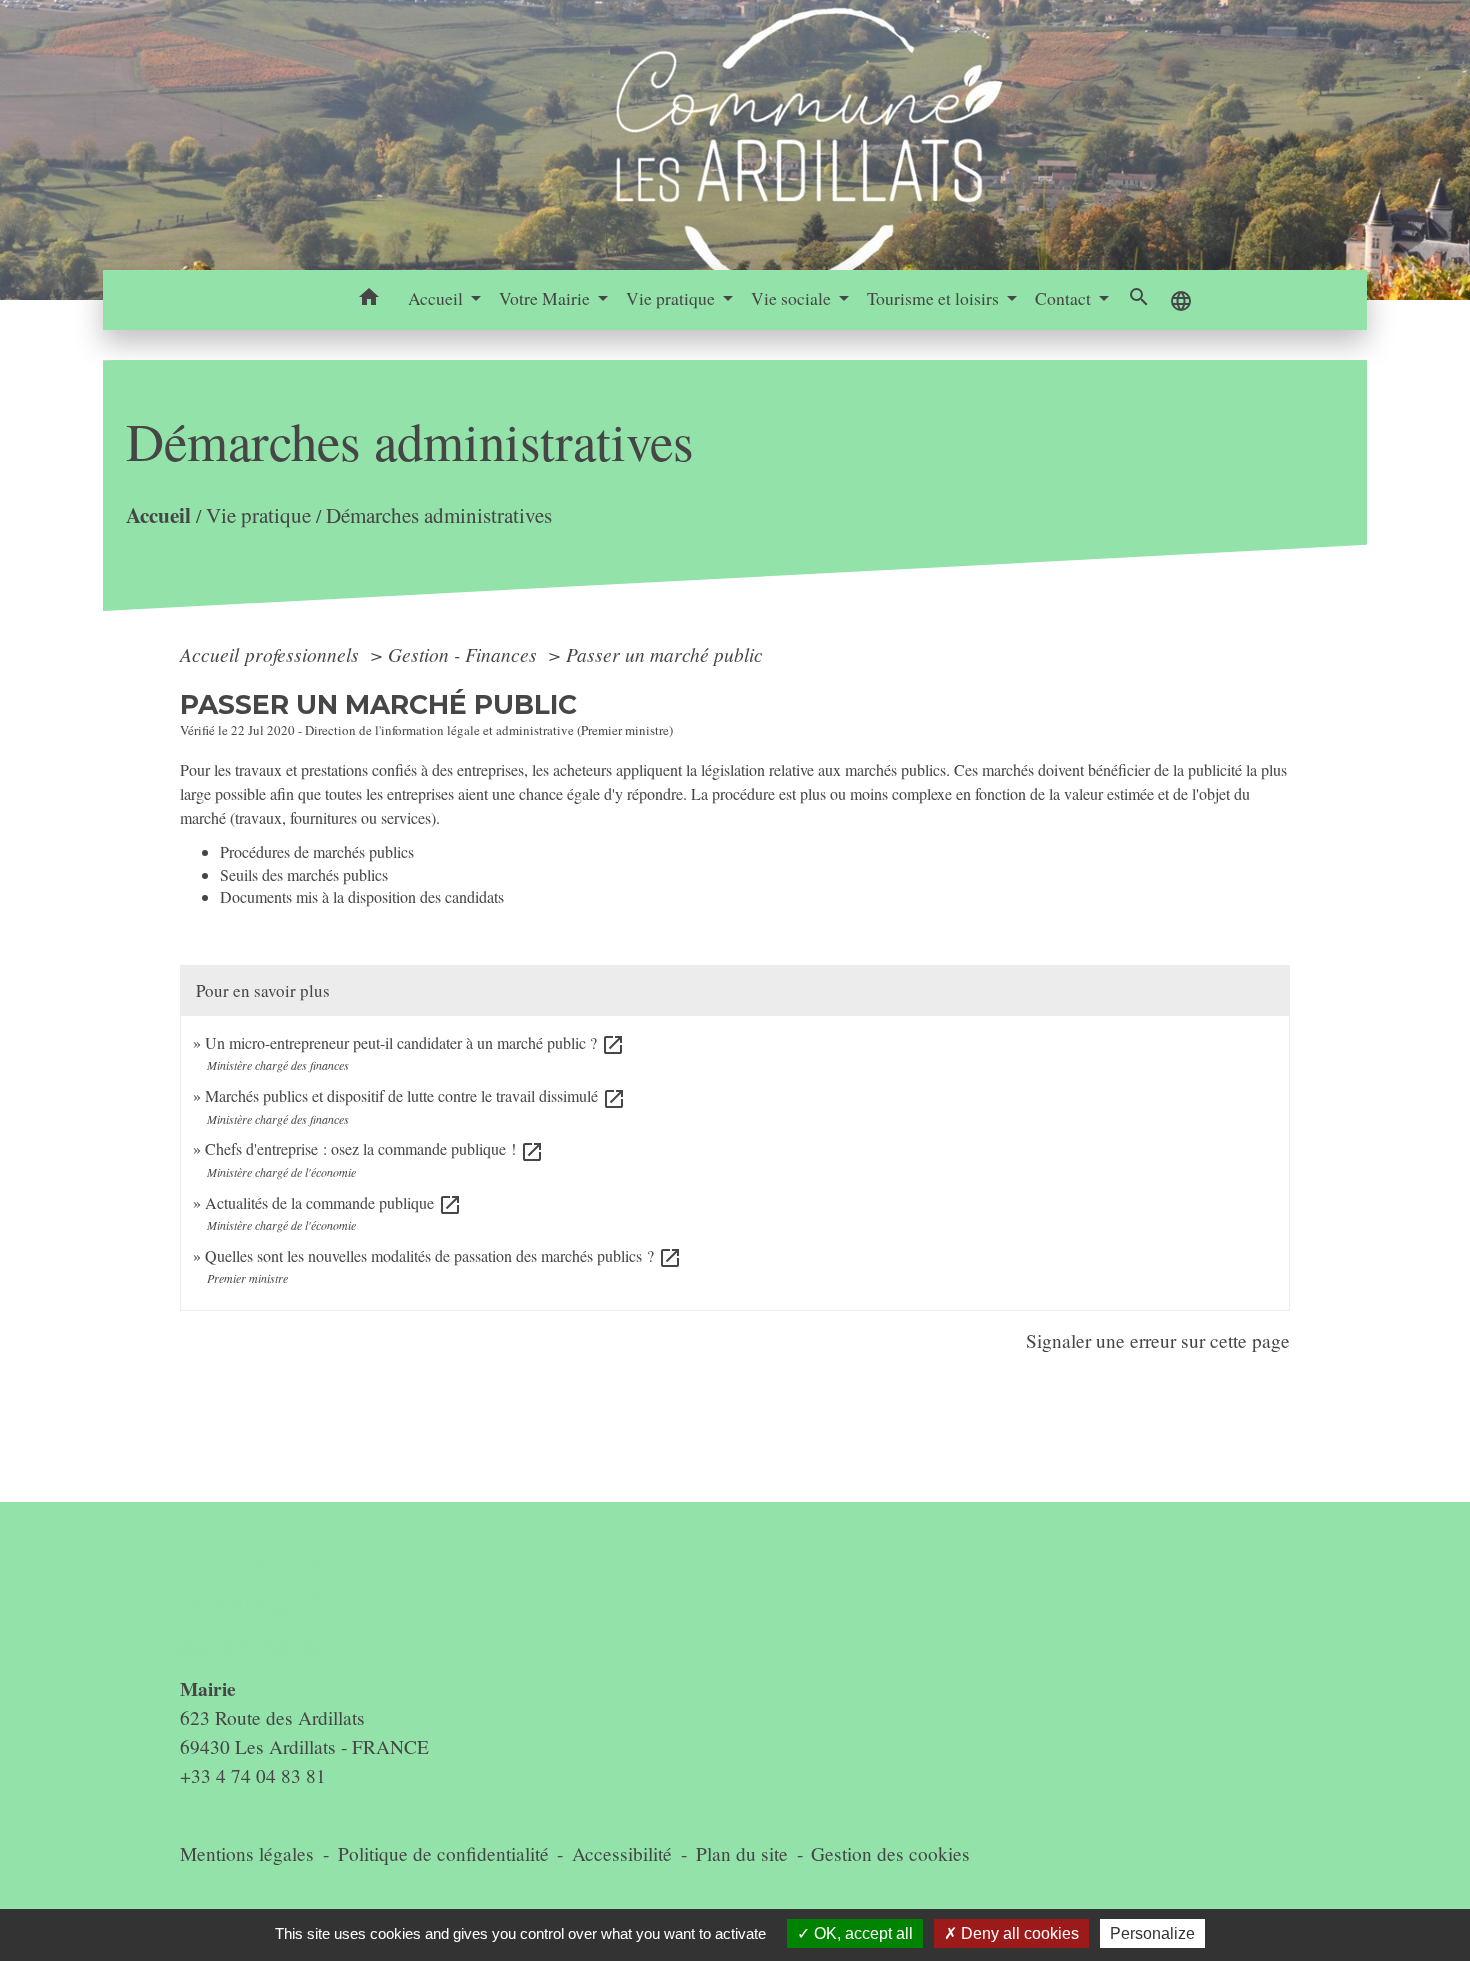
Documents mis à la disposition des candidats (362, 896)
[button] (369, 300)
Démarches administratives (439, 516)
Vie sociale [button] (793, 298)
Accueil (158, 515)
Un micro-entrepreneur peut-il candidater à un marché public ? (415, 1042)
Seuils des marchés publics (304, 874)
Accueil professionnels (272, 654)
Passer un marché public (664, 654)
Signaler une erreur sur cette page (1158, 1340)
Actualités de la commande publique (333, 1202)
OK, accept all (861, 1933)
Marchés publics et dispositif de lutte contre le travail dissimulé (415, 1095)
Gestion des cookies (890, 1853)
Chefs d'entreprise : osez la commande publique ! (374, 1148)
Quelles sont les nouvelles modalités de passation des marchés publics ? (443, 1255)
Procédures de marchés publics (317, 851)
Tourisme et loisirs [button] (935, 298)
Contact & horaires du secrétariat (260, 1600)
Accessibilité (622, 1853)
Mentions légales (247, 1853)
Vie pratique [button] (672, 298)
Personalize (1152, 1933)
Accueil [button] (437, 298)
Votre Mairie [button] (546, 298)
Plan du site (742, 1853)
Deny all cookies (1018, 1933)
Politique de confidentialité (443, 1853)
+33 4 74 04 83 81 (253, 1775)
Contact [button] (1065, 298)
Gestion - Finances (465, 654)
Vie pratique (258, 516)
